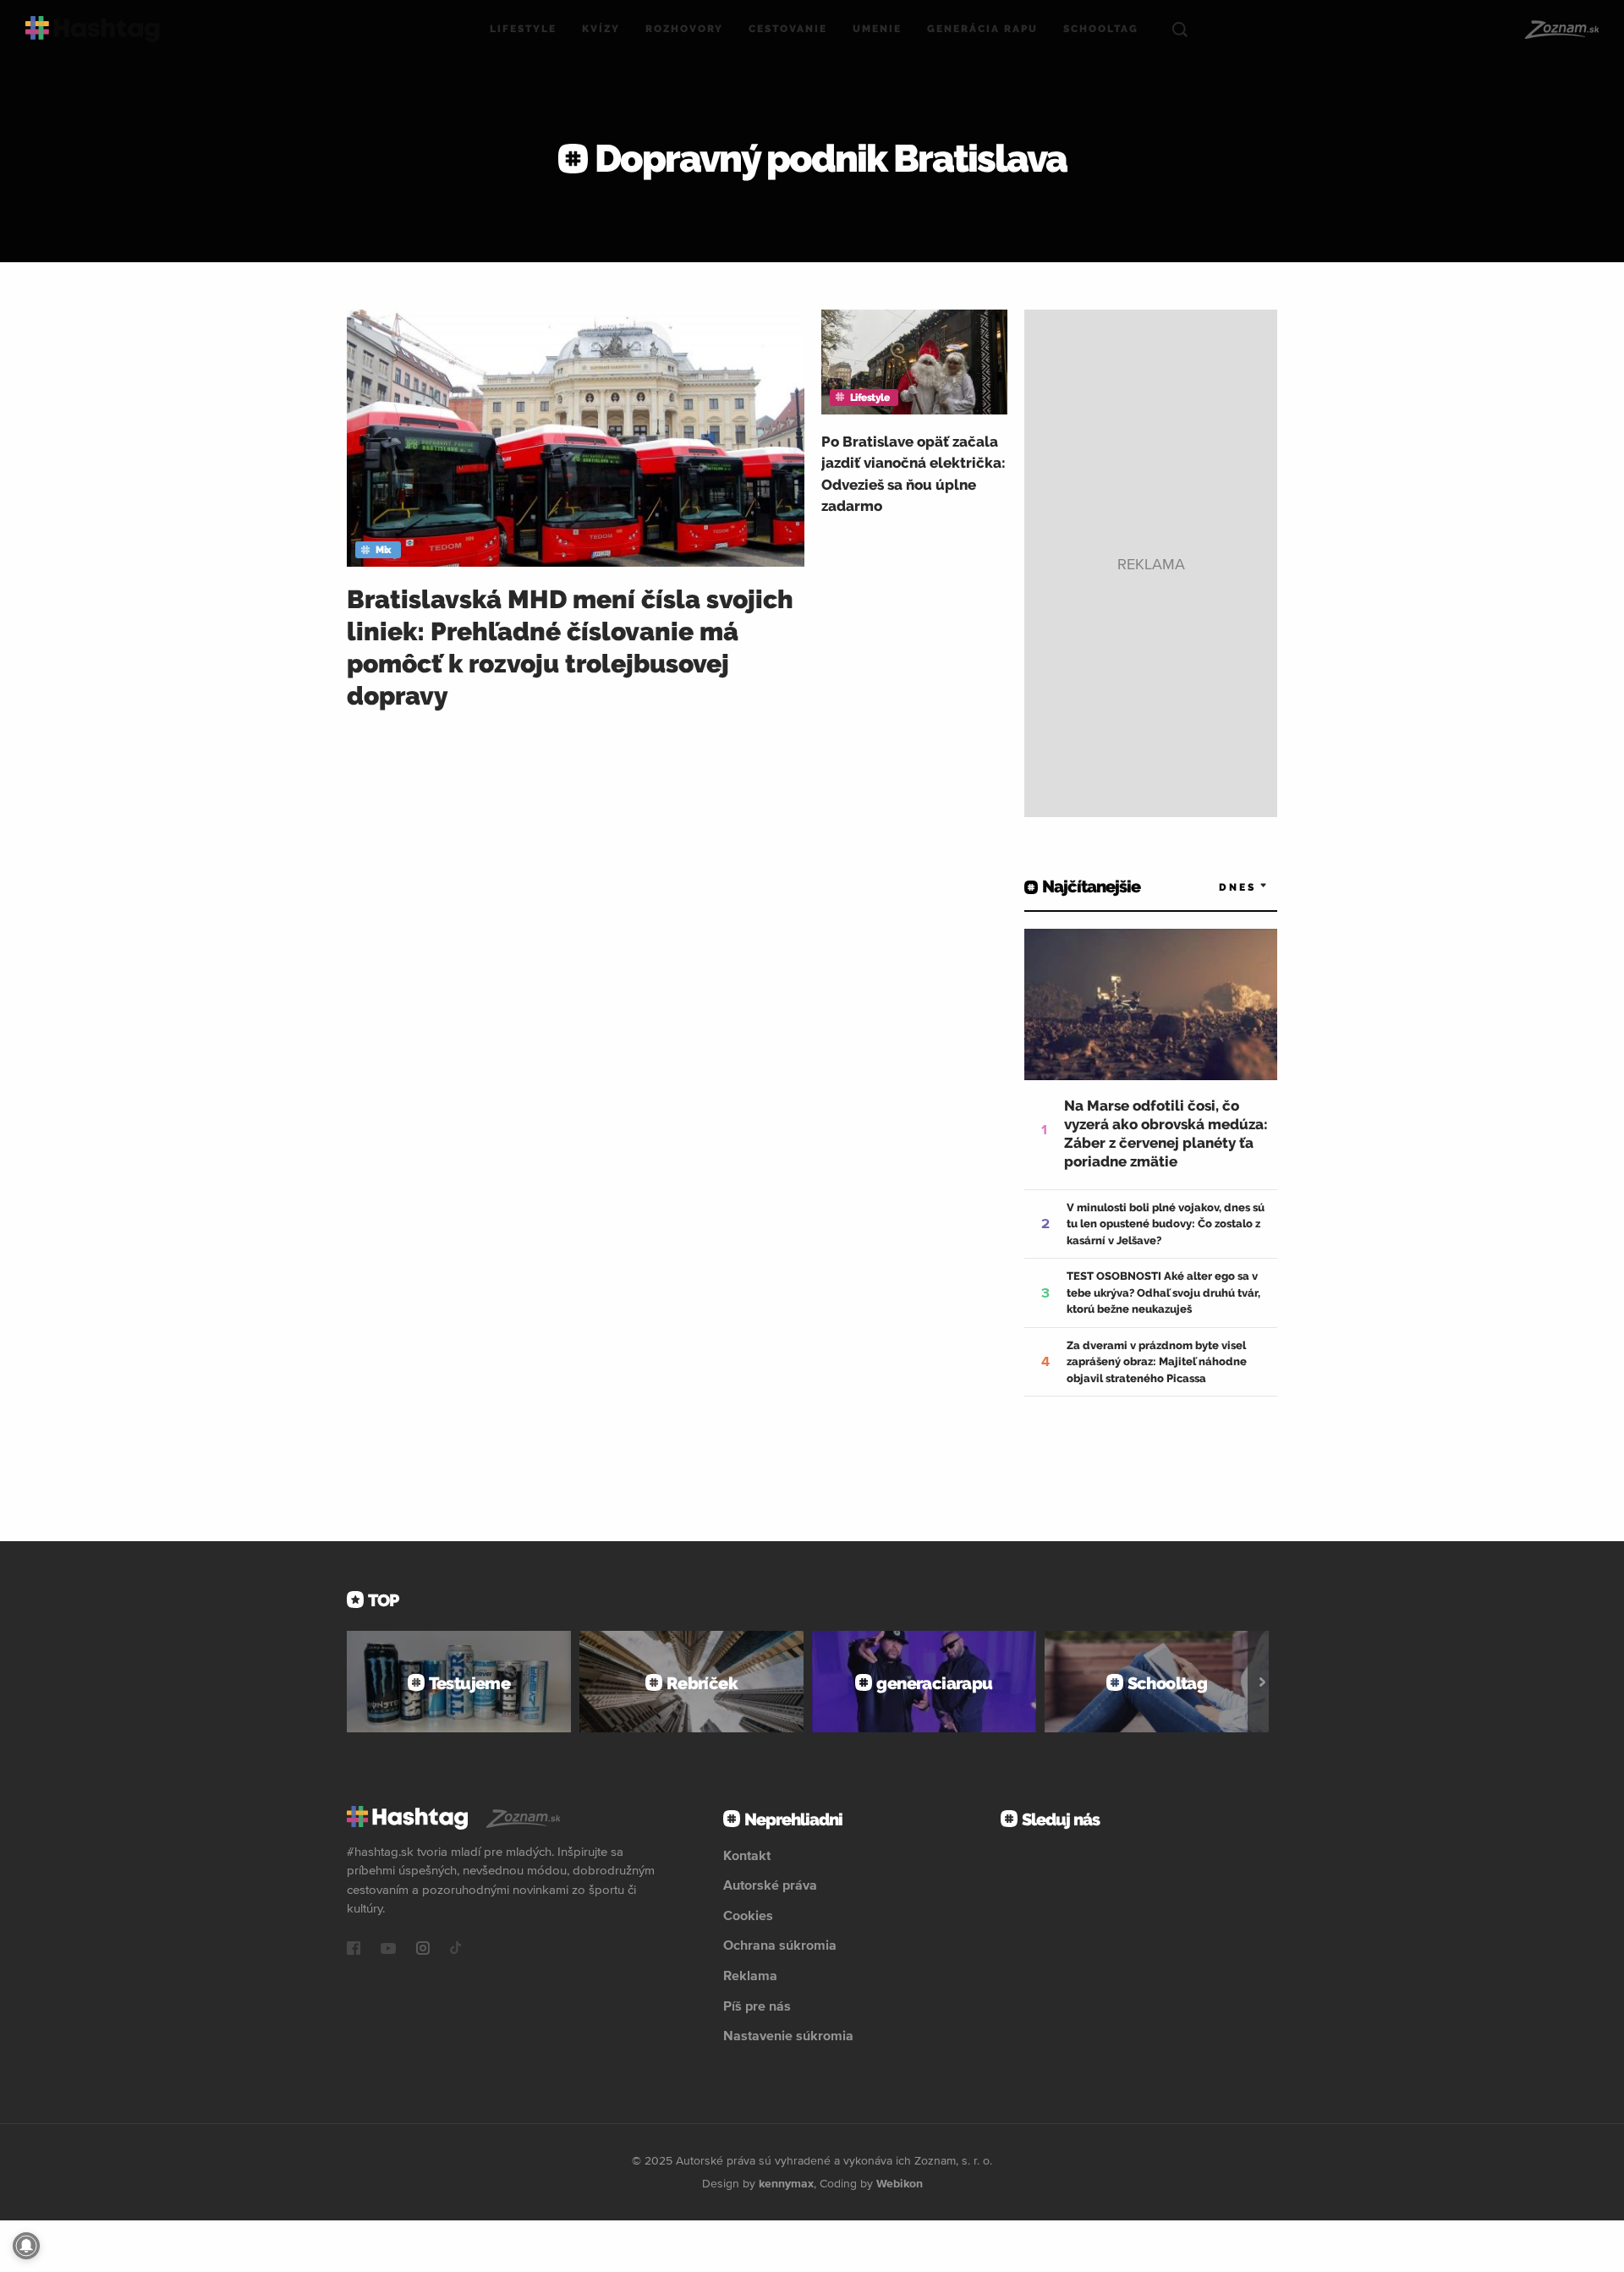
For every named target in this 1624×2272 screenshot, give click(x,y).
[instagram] (423, 1950)
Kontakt (747, 1855)
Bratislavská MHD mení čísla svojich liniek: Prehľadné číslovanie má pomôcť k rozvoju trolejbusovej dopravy (570, 648)
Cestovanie (788, 29)
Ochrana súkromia (780, 1945)
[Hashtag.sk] (93, 29)
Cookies (748, 1915)
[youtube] (388, 1950)
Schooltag (1101, 29)
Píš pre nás (757, 2006)
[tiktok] (456, 1950)
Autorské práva (770, 1885)
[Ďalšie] (1262, 1682)
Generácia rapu (982, 29)
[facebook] (354, 1950)
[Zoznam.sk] (1561, 30)
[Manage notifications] (26, 2246)
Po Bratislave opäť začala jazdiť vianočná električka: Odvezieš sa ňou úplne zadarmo (913, 474)
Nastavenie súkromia (788, 2035)
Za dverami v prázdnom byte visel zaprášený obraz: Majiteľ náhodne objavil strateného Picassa (1157, 1362)
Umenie (877, 29)
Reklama (750, 1975)
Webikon (900, 2183)
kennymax (786, 2183)
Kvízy (601, 29)
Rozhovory (684, 29)
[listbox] (1218, 887)
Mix (384, 550)
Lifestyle (523, 29)
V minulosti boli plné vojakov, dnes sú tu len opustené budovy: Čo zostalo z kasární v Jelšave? (1166, 1224)
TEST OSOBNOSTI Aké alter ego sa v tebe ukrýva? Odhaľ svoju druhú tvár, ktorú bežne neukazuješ (1163, 1292)
